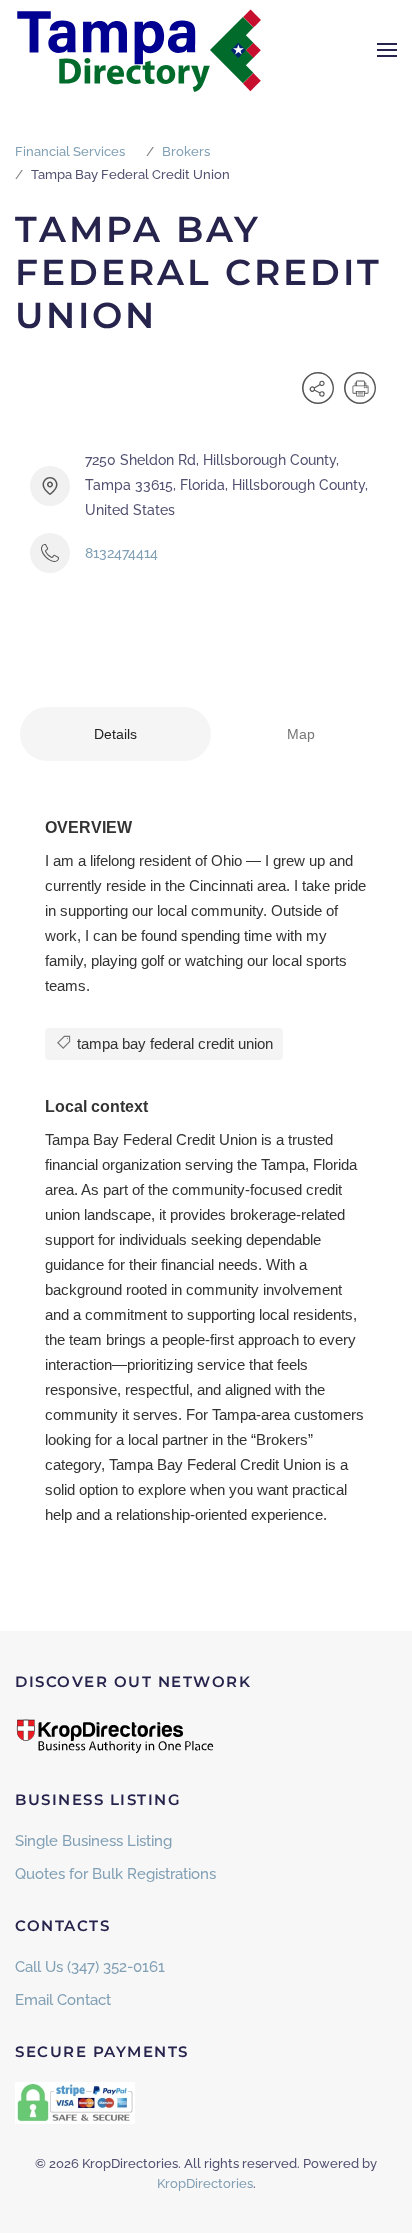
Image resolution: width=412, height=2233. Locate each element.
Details (115, 734)
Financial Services (70, 151)
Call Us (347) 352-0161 (90, 1967)
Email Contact (63, 2000)
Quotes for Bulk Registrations (115, 1874)
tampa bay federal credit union (173, 1043)
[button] (387, 50)
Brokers (186, 151)
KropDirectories (205, 2183)
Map (301, 734)
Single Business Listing (93, 1841)
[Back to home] (140, 50)
